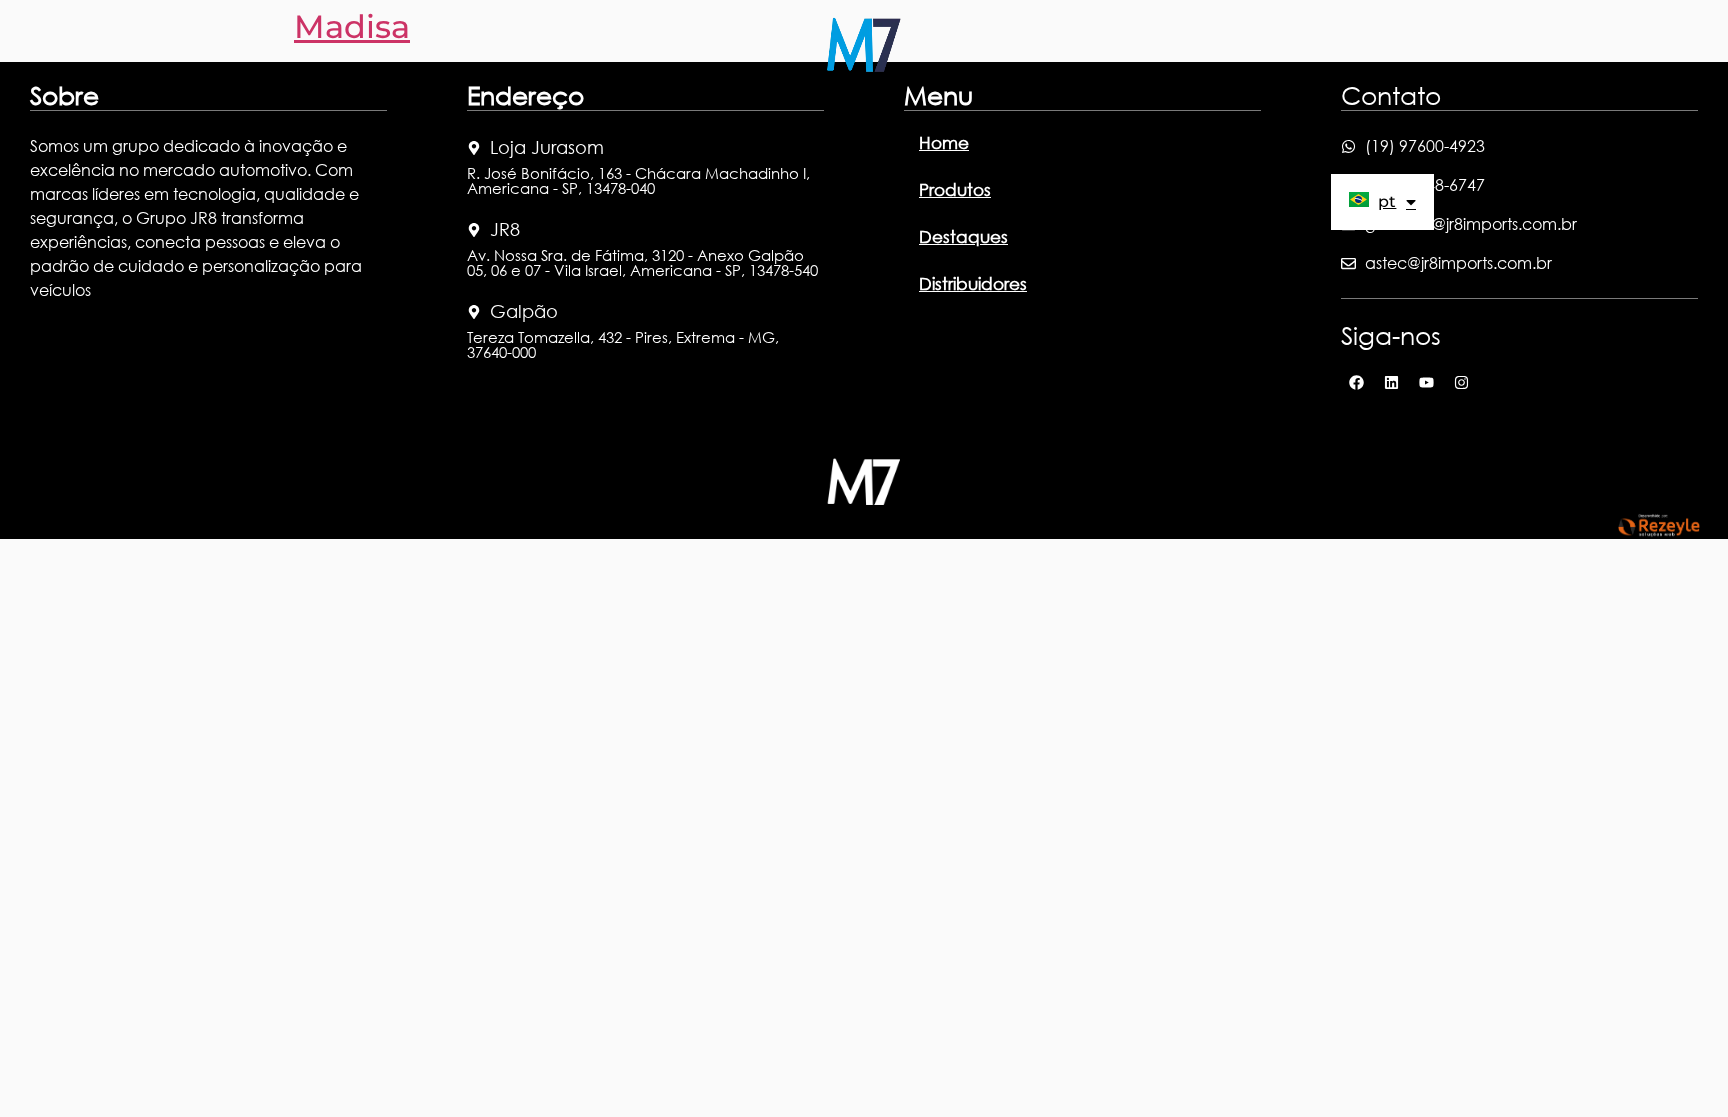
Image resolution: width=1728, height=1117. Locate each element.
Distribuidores (995, 121)
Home (709, 121)
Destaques (885, 121)
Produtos (789, 121)
